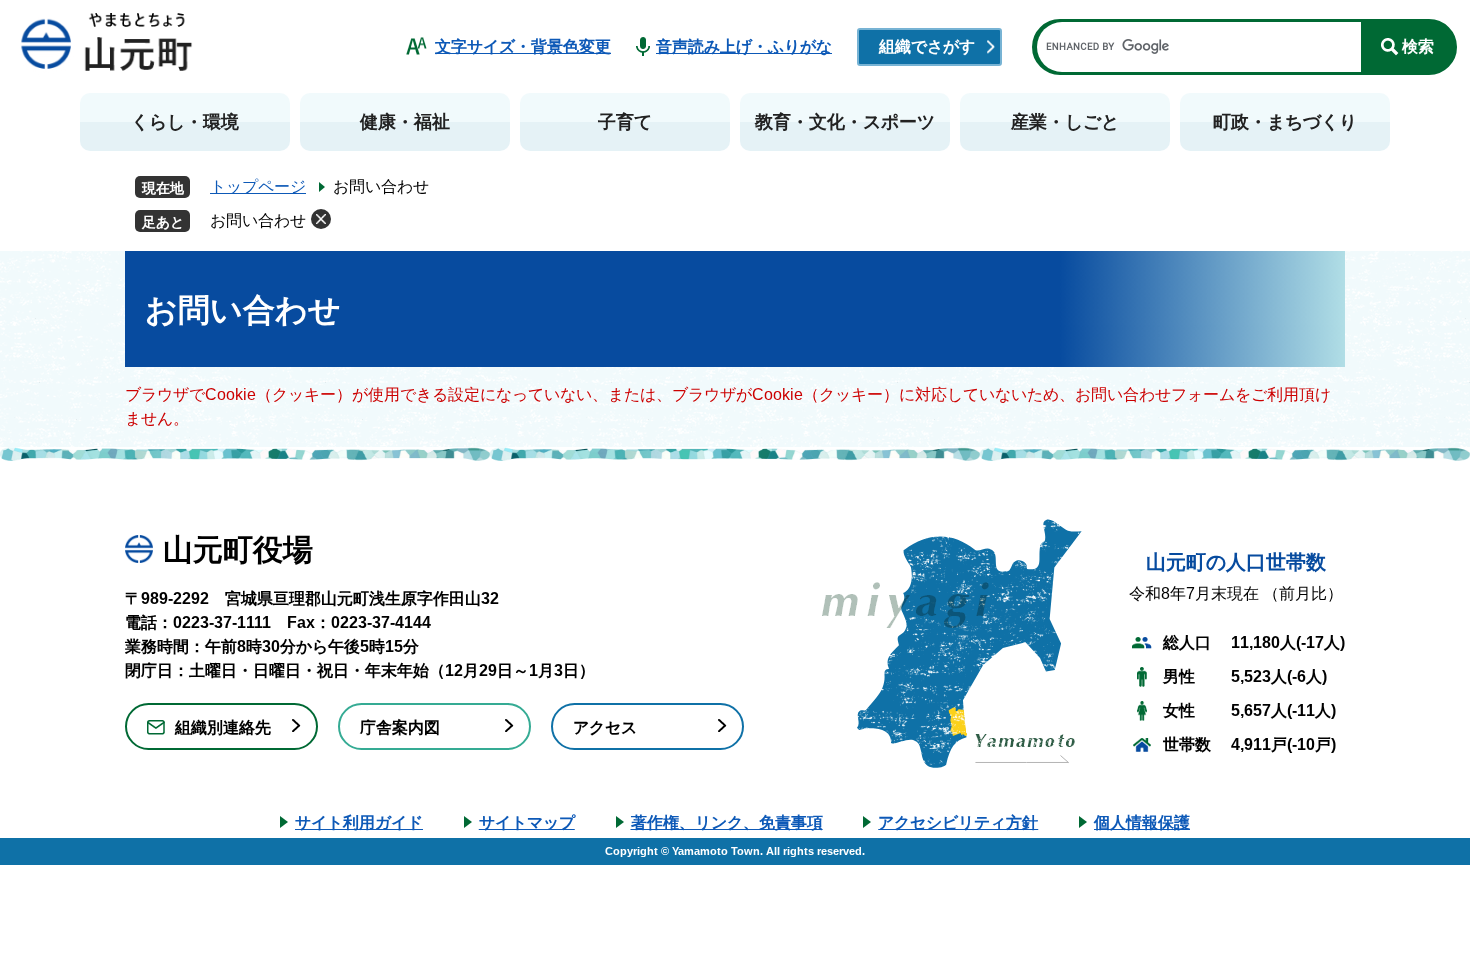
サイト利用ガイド (359, 822)
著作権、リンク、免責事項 (727, 822)
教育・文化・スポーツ (845, 122)
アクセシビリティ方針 (958, 822)
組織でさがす (927, 46)
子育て (625, 122)
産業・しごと (1065, 122)
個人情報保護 (1142, 822)
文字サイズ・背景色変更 (523, 46)
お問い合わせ (258, 220)
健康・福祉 (405, 122)
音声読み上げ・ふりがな (744, 46)
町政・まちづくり (1285, 122)
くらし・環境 (185, 122)
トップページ (258, 186)
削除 (321, 219)
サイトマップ (527, 822)
